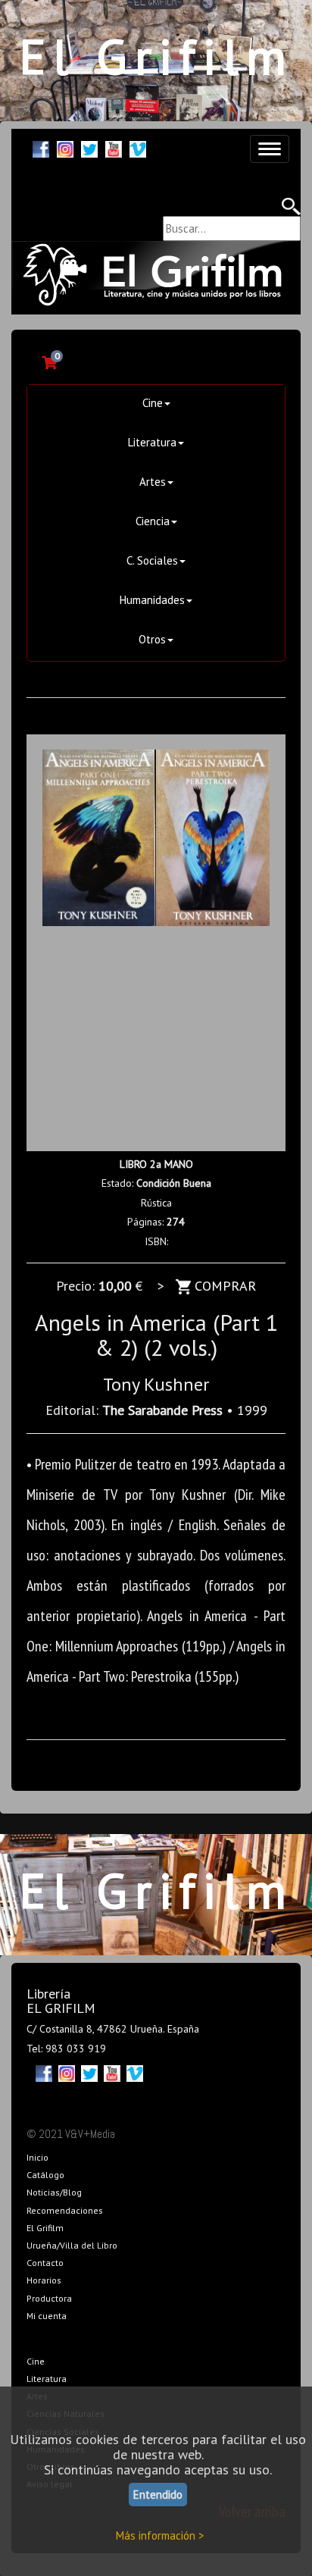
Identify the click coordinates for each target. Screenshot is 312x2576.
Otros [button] (152, 639)
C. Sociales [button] (152, 560)
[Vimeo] (138, 147)
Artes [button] (153, 482)
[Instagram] (65, 147)
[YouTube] (114, 147)
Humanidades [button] (152, 600)
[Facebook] (41, 147)
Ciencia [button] (153, 521)
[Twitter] (89, 147)
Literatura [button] (152, 442)
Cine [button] (153, 403)
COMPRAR (223, 1286)
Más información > (160, 2535)
